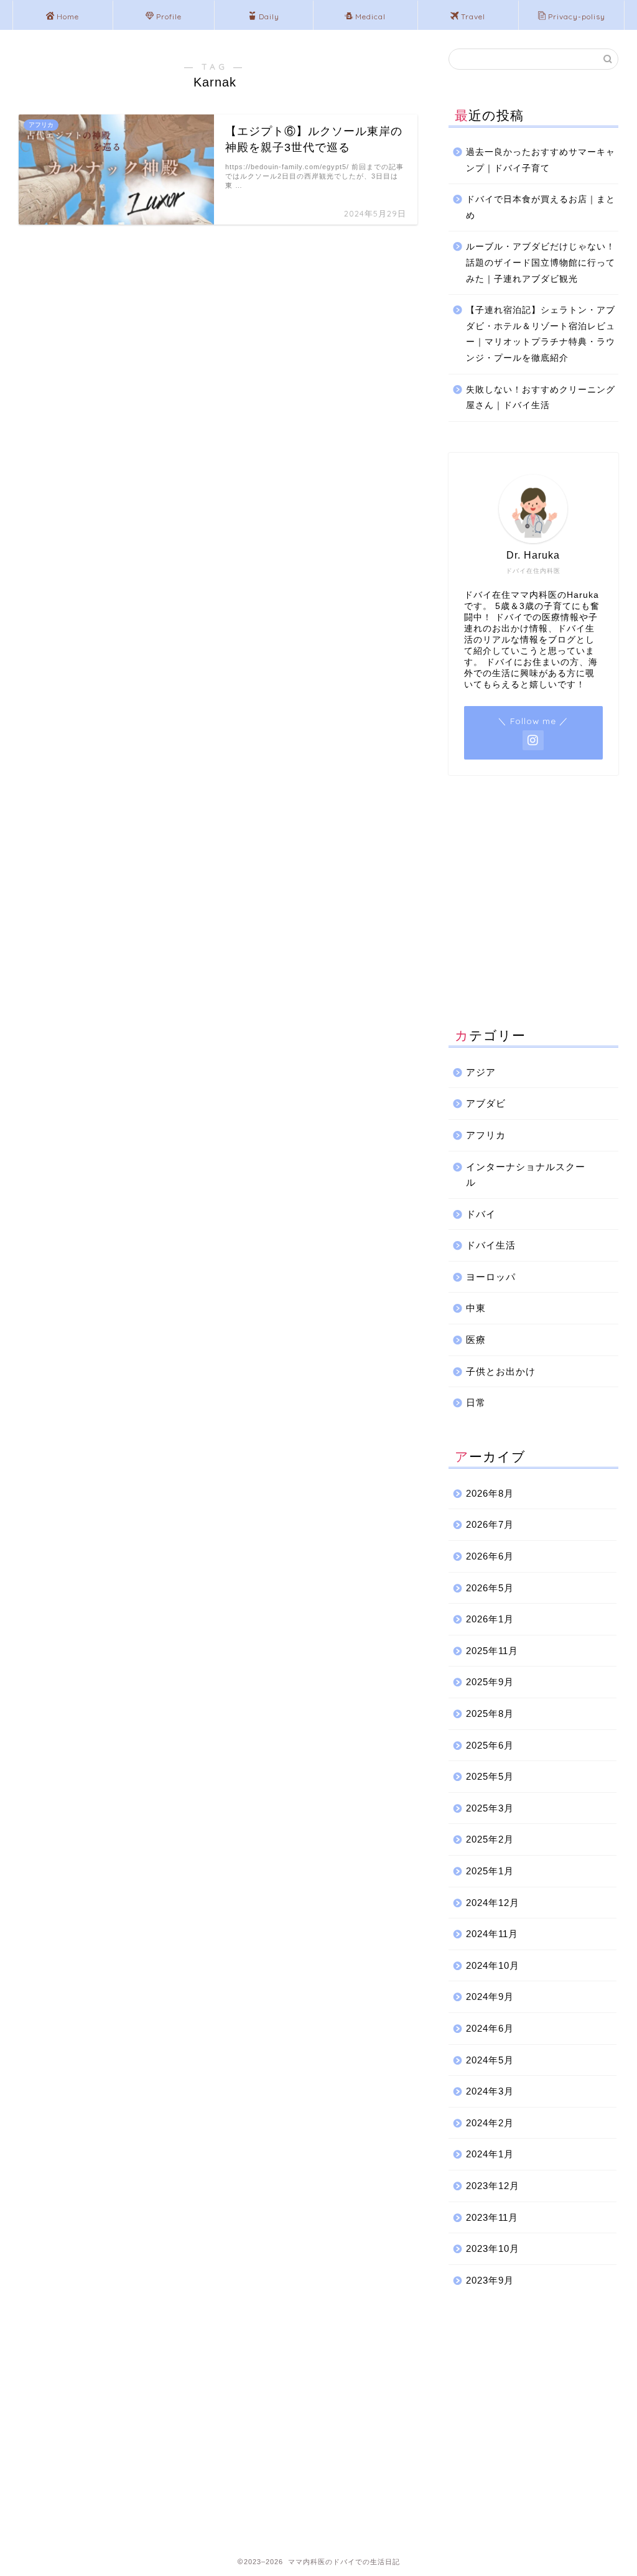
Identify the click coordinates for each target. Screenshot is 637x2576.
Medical (370, 16)
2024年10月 (493, 1965)
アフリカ (486, 1135)
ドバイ (481, 1214)
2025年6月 (490, 1745)
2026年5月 (490, 1588)
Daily (269, 16)
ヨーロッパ (491, 1277)
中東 (476, 1308)
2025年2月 (490, 1839)
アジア (481, 1072)
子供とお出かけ (501, 1371)
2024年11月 (492, 1934)
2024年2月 (490, 2123)
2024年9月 (490, 1997)
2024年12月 (493, 1903)
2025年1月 (490, 1871)
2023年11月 (492, 2217)
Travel (473, 16)
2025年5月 (490, 1776)
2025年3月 (490, 1808)
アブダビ (486, 1103)
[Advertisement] (533, 903)
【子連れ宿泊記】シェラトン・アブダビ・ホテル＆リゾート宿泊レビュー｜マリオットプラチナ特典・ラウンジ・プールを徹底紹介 (541, 334)
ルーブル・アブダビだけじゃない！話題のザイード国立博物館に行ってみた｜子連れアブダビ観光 (541, 263)
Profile (169, 16)
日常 (476, 1402)
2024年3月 (490, 2091)
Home (68, 16)
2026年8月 (490, 1493)
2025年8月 (490, 1713)
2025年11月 (492, 1651)
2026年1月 (490, 1619)
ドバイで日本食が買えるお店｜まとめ (541, 207)
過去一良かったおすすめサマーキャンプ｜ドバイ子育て (541, 160)
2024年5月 (490, 2060)
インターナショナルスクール (526, 1175)
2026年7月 (490, 1524)
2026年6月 (490, 1556)
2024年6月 (490, 2028)
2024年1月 (490, 2154)
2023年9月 (490, 2280)
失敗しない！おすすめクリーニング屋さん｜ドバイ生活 (541, 398)
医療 (476, 1340)
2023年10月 (493, 2248)
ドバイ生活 (491, 1245)
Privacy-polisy (577, 16)
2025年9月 (490, 1682)
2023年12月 (493, 2186)
